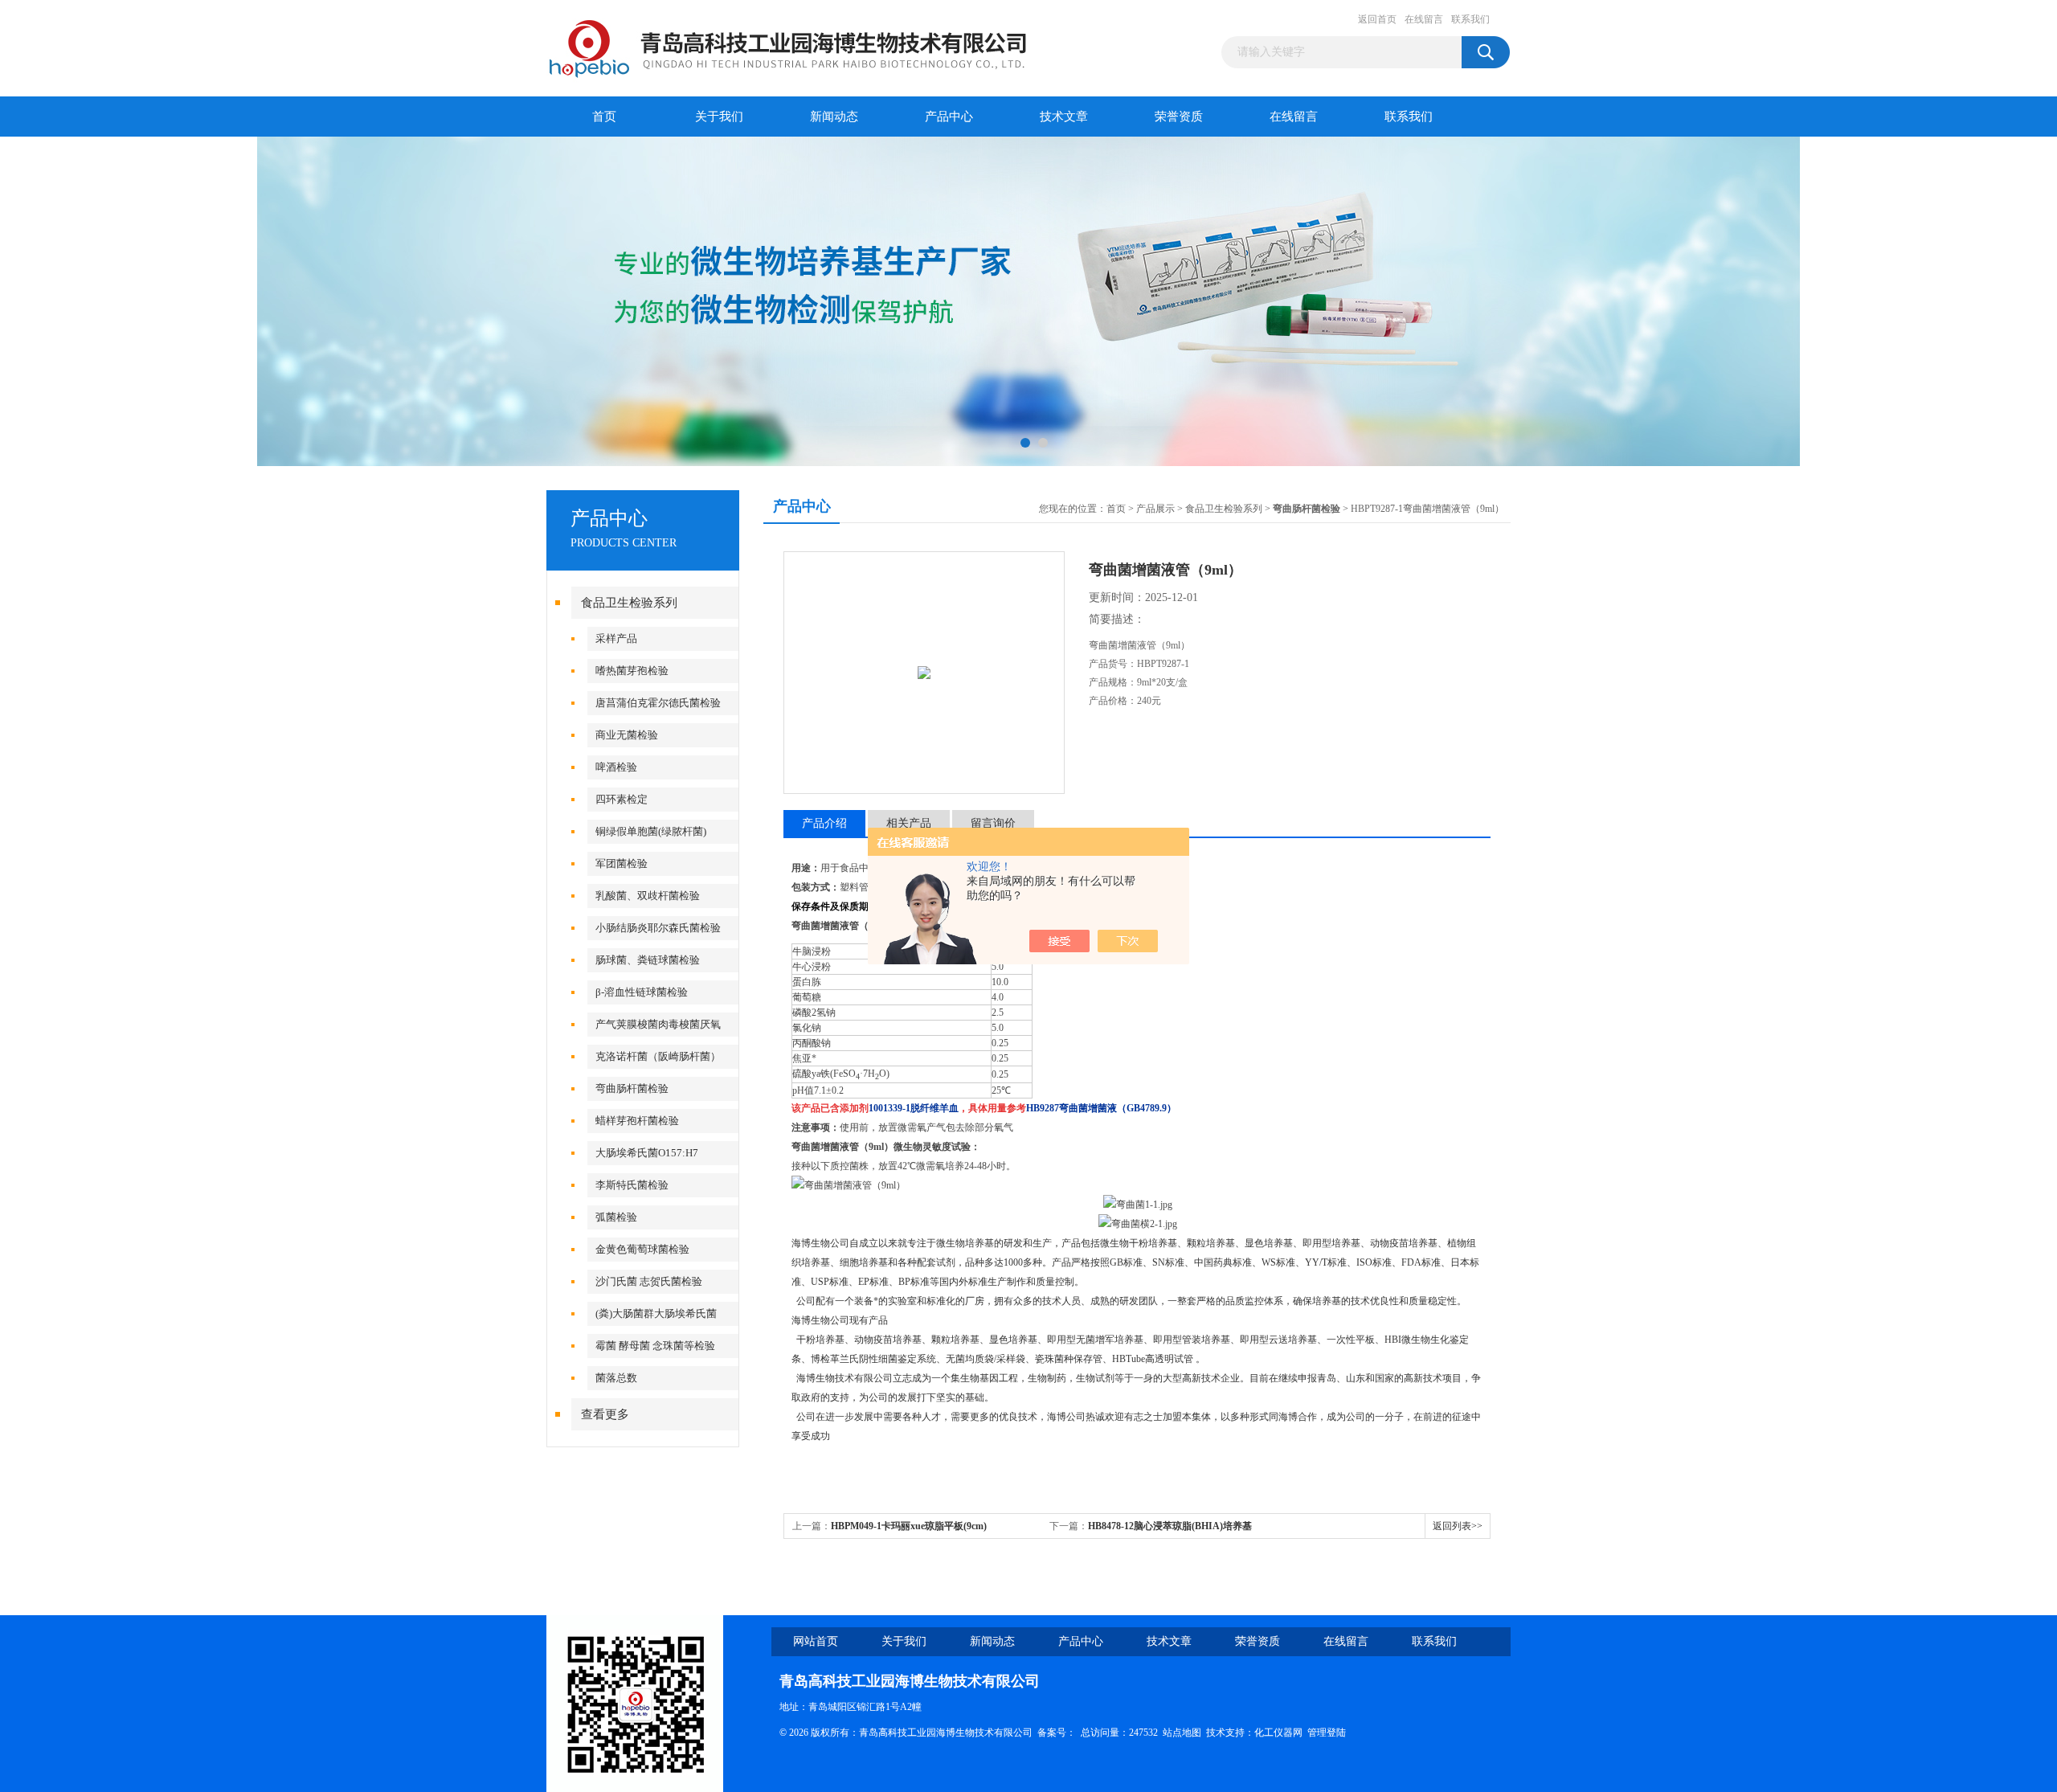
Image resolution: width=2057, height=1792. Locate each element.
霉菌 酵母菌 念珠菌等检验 (655, 1346)
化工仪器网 (1278, 1733)
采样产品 (616, 638)
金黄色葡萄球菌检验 (642, 1249)
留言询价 (993, 823)
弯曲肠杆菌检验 (632, 1088)
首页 (604, 117)
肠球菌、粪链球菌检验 (648, 960)
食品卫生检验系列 (629, 603)
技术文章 (1064, 117)
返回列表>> (1458, 1526)
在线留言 (1424, 19)
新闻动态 (834, 117)
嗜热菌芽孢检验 (632, 671)
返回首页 (1377, 19)
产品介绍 (824, 823)
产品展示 (1155, 509)
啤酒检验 (616, 767)
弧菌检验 (616, 1217)
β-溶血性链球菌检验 (642, 992)
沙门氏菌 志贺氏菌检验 (649, 1281)
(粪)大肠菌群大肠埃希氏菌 (656, 1313)
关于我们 (719, 117)
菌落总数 (616, 1378)
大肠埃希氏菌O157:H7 (647, 1153)
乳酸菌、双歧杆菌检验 (648, 896)
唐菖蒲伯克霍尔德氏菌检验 (658, 703)
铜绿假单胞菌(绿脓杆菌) (651, 831)
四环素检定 (622, 799)
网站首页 (816, 1641)
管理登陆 (1327, 1733)
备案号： (1057, 1733)
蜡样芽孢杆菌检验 (637, 1121)
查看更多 (605, 1414)
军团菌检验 (622, 863)
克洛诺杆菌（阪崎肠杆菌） (658, 1056)
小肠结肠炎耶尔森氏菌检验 (658, 928)
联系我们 (1470, 19)
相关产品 (909, 823)
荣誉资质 (1179, 117)
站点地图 (1182, 1733)
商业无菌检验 (627, 735)
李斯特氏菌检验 (632, 1185)
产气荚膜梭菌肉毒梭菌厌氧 (658, 1024)
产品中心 (949, 117)
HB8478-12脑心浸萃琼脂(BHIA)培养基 (1170, 1526)
